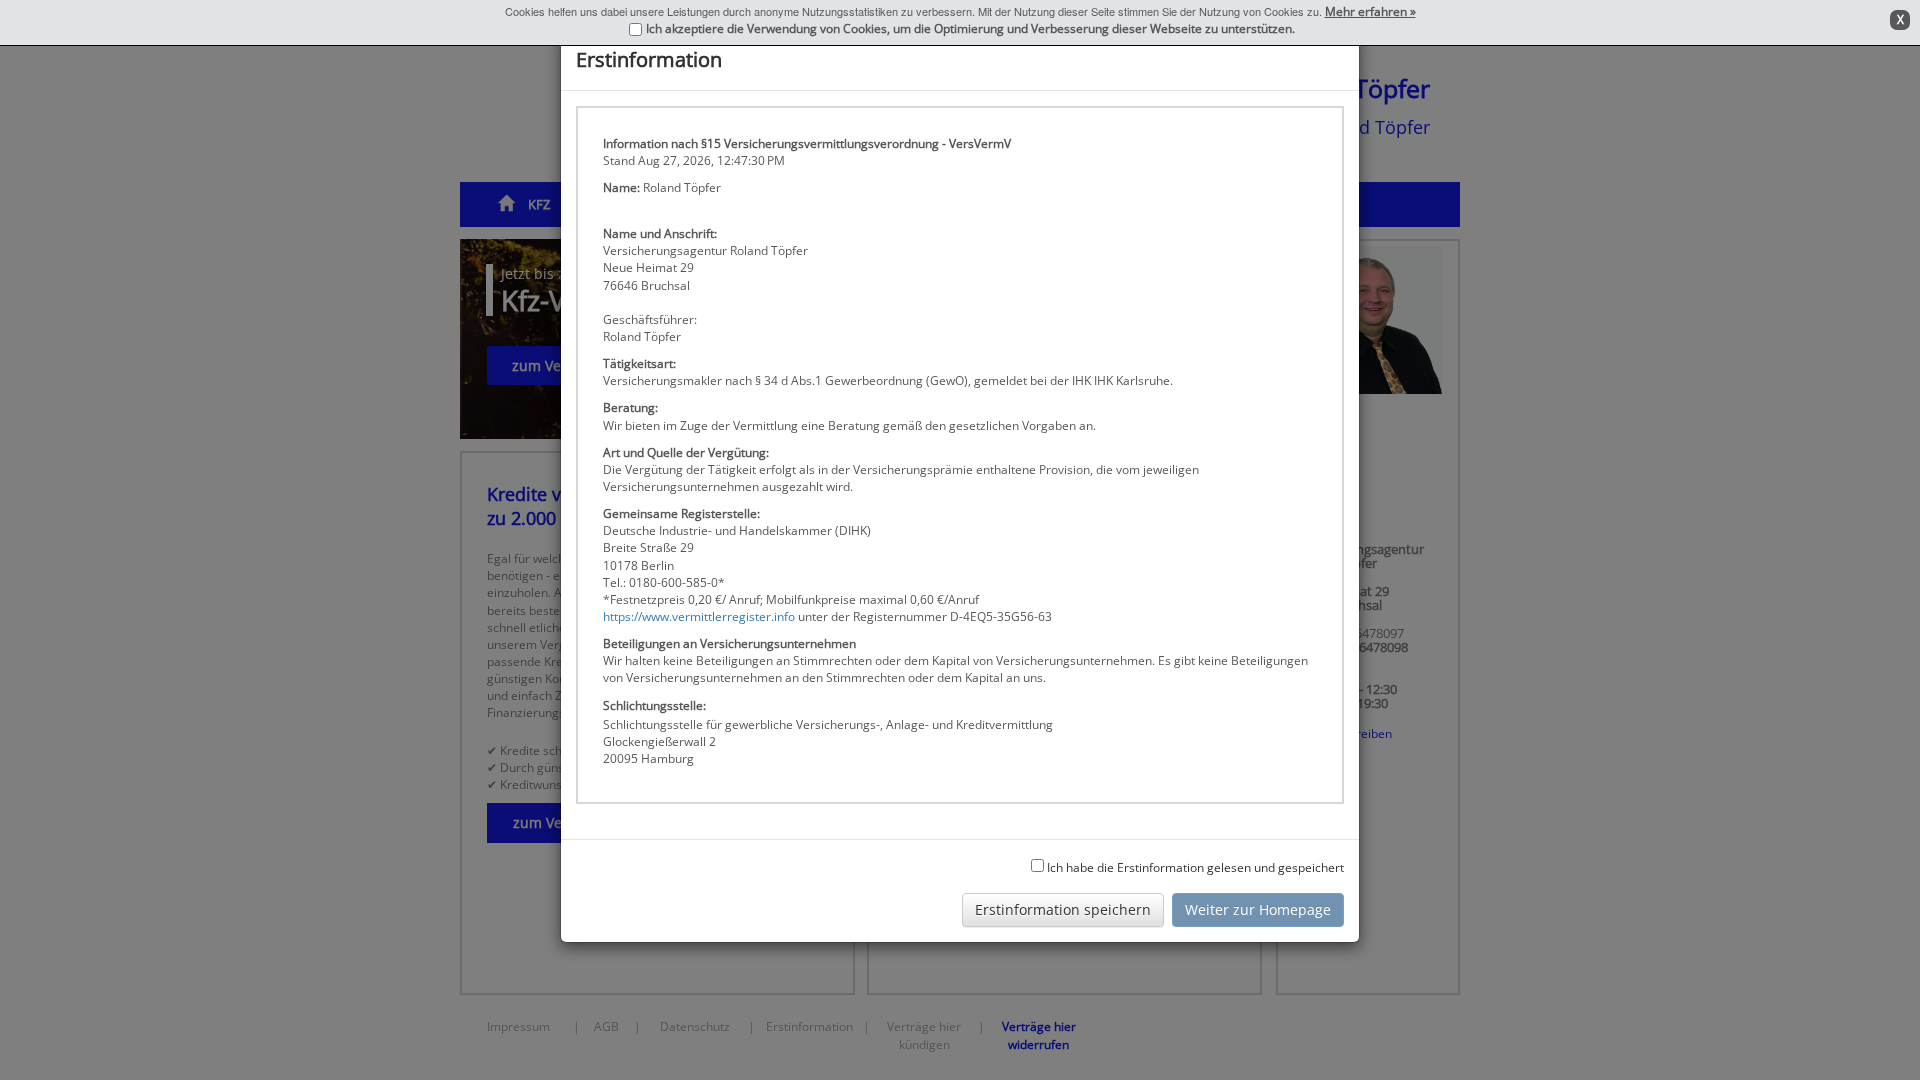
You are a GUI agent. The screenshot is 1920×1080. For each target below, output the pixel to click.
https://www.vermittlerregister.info (699, 616)
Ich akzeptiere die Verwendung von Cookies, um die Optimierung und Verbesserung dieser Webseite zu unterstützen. (970, 28)
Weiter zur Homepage (1258, 909)
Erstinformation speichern (1063, 909)
